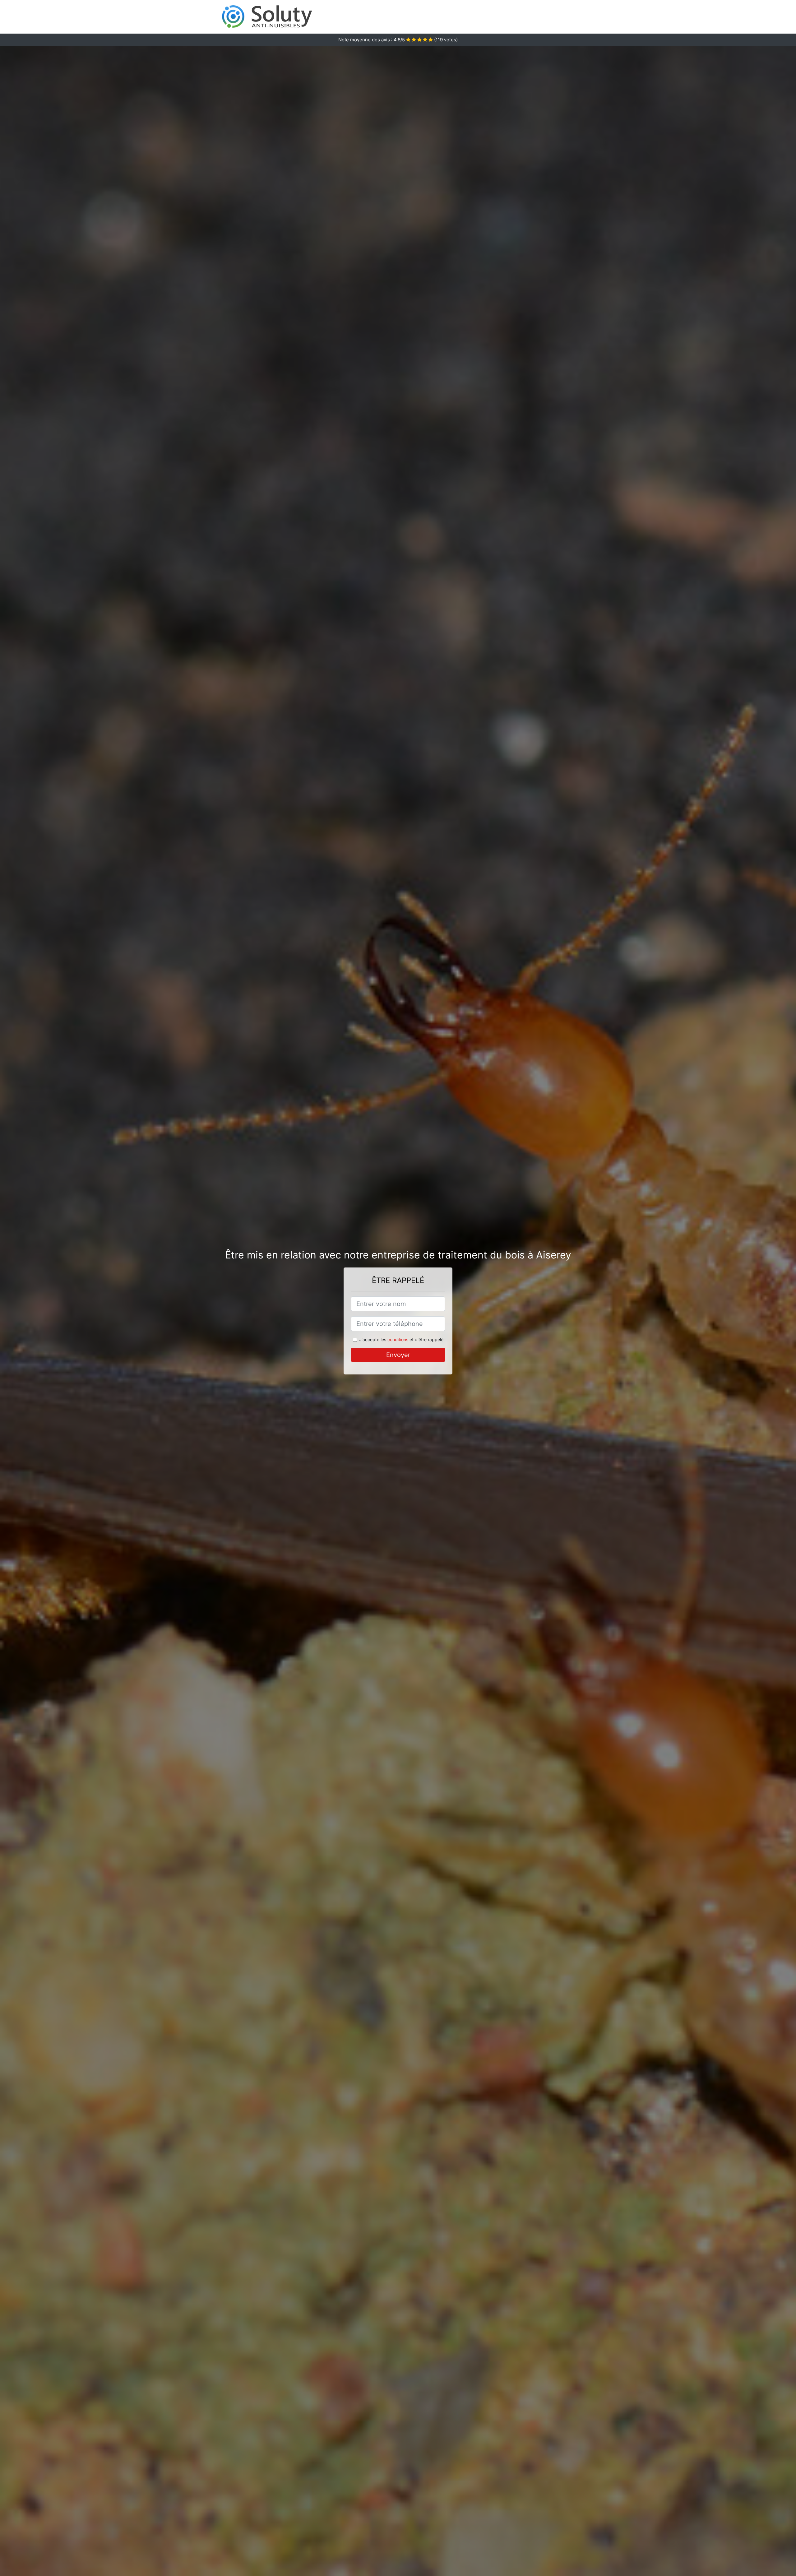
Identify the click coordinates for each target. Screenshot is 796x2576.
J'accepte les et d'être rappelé (401, 1339)
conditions (398, 1339)
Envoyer (398, 1355)
